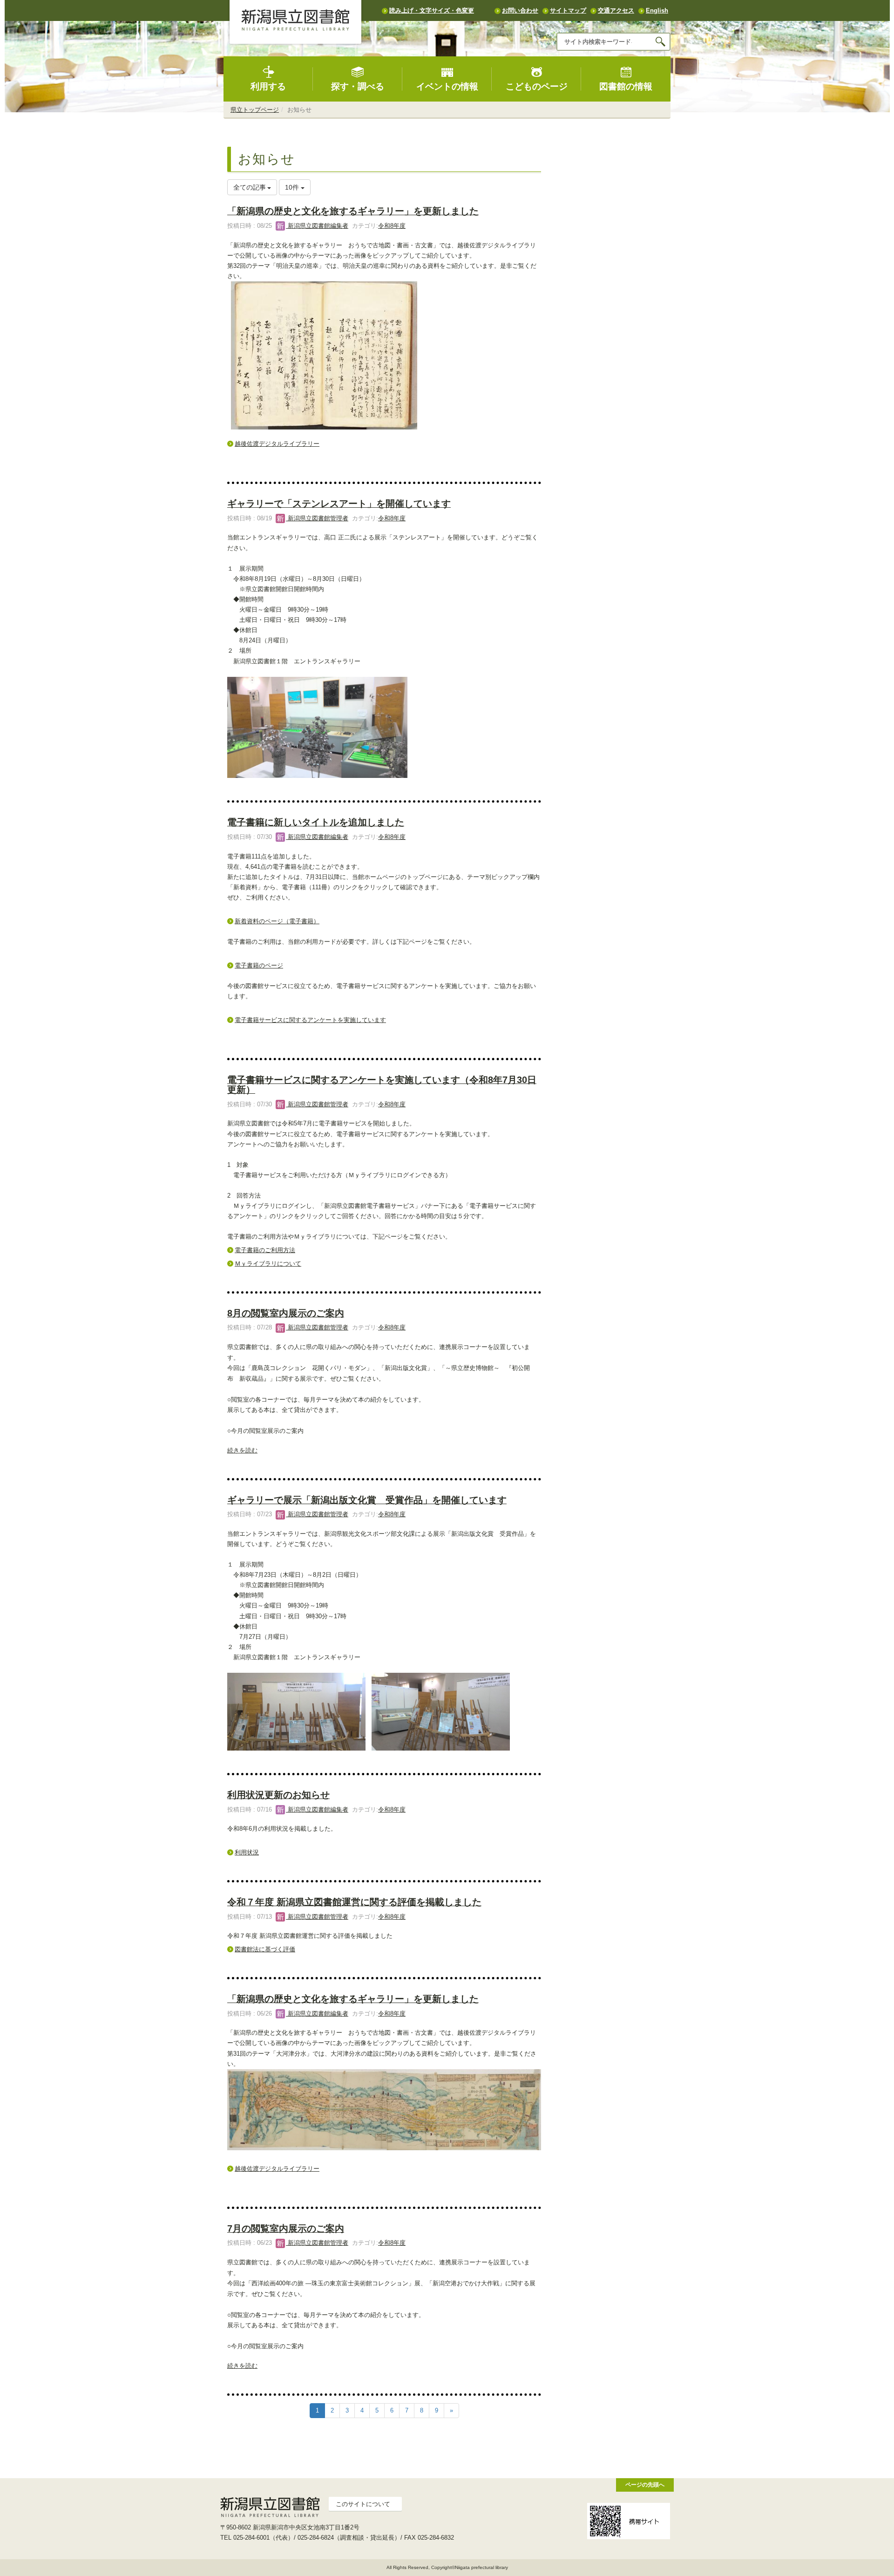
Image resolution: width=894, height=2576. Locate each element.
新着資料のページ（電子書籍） (277, 921)
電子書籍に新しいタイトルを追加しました (316, 822)
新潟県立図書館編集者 (317, 226)
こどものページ (537, 86)
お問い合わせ (520, 10)
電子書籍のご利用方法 (265, 1250)
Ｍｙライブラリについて (268, 1264)
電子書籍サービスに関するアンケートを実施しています (310, 1020)
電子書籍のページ (259, 965)
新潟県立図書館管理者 (317, 518)
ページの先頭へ (645, 2484)
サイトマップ (568, 10)
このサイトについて (363, 2504)
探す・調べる (358, 86)
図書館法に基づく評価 (265, 1949)
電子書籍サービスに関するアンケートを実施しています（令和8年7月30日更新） (382, 1085)
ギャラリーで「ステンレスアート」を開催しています (339, 504)
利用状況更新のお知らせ (278, 1795)
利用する (268, 86)
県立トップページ (255, 110)
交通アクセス (616, 10)
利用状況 (247, 1852)
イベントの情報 (447, 86)
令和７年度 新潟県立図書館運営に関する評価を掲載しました (354, 1902)
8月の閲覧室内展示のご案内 (286, 1313)
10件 (293, 187)
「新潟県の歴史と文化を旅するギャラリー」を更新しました (353, 211)
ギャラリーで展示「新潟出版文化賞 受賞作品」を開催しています (367, 1500)
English (657, 10)
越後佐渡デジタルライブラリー (277, 444)
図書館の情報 (626, 86)
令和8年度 (392, 226)
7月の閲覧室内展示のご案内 (286, 2228)
